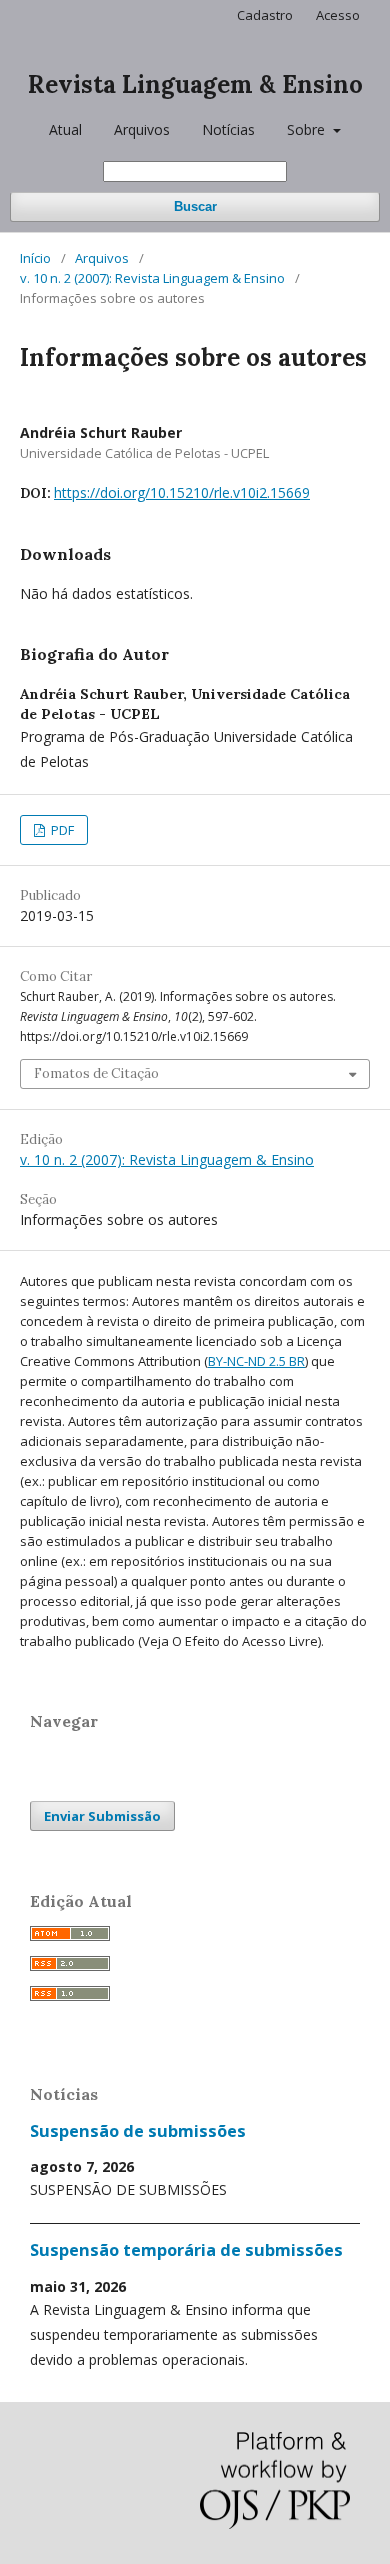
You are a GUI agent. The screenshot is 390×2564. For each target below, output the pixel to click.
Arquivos (142, 129)
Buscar (195, 206)
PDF (61, 830)
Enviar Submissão (102, 1816)
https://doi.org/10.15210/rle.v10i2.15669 (182, 492)
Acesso (338, 15)
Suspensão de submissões (138, 2131)
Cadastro (265, 15)
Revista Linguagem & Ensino (195, 84)
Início (35, 258)
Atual (65, 129)
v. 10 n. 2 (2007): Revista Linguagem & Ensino (152, 278)
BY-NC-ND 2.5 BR (256, 1361)
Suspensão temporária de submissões (186, 2250)
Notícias (228, 129)
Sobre (308, 129)
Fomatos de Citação (96, 1073)
